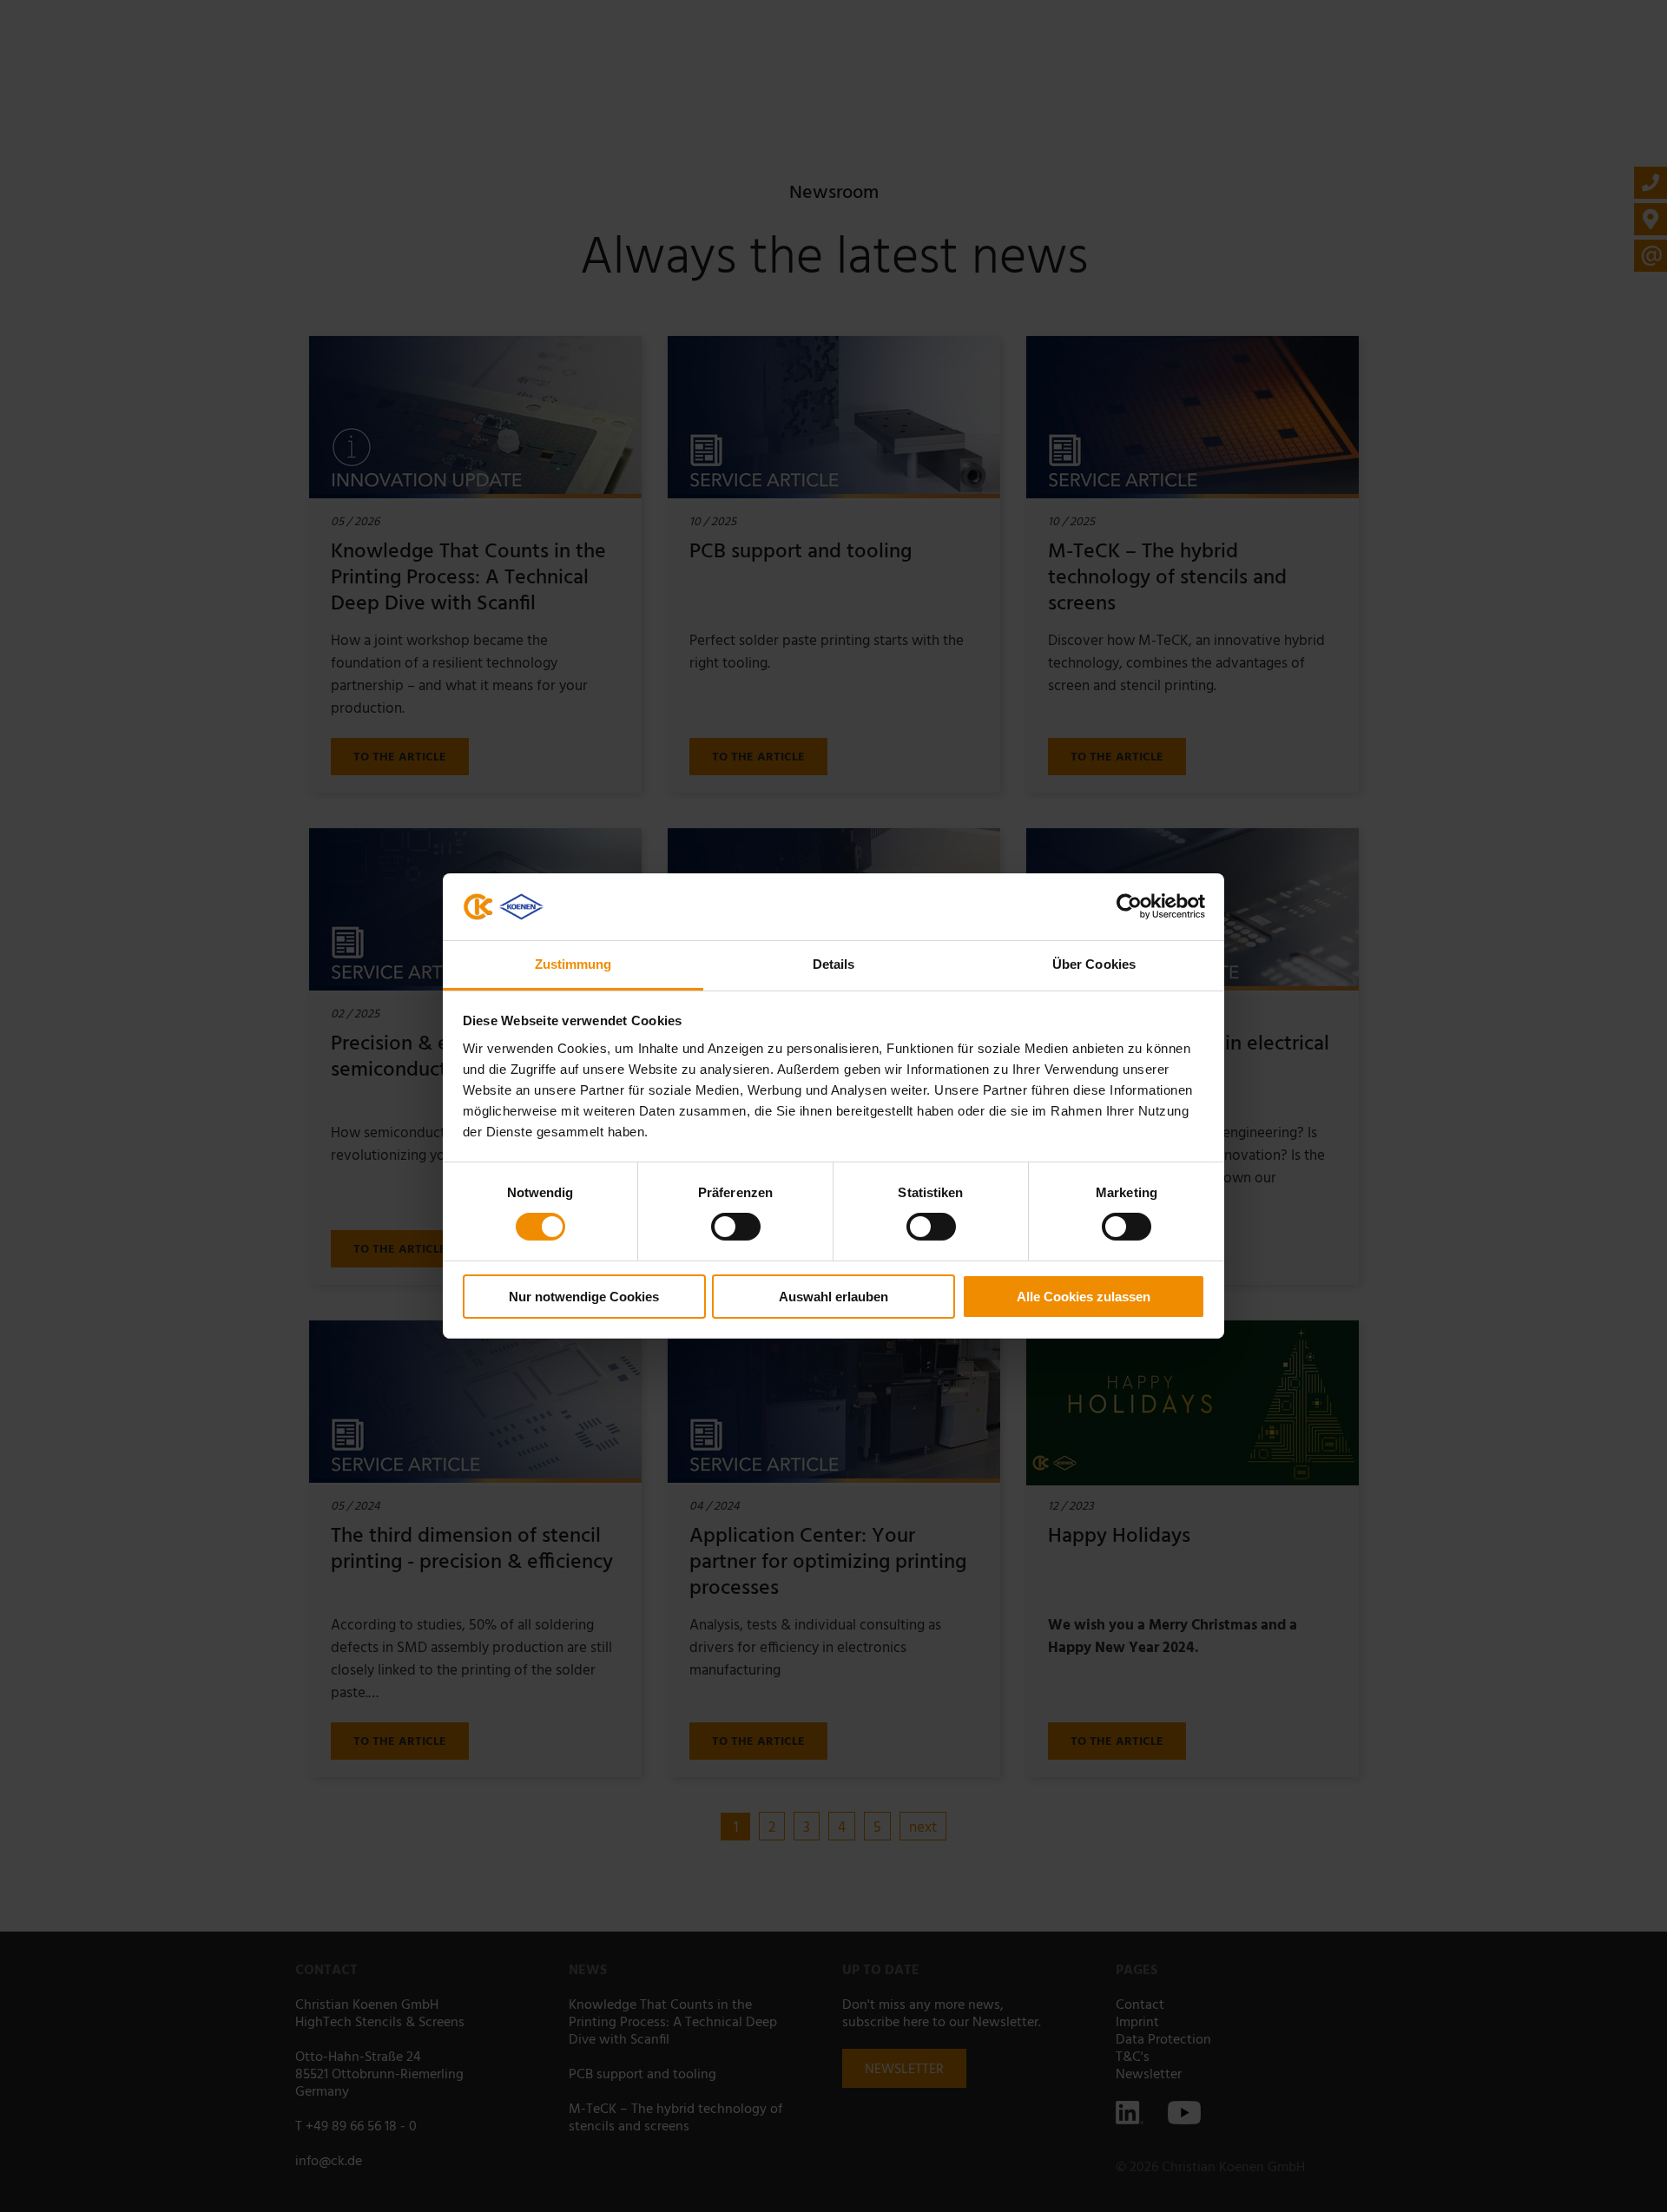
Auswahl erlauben (833, 1297)
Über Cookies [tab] (1094, 964)
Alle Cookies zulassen (1084, 1297)
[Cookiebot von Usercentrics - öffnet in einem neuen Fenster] (1129, 906)
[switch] (736, 1227)
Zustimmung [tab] (573, 964)
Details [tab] (834, 964)
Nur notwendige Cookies (584, 1297)
